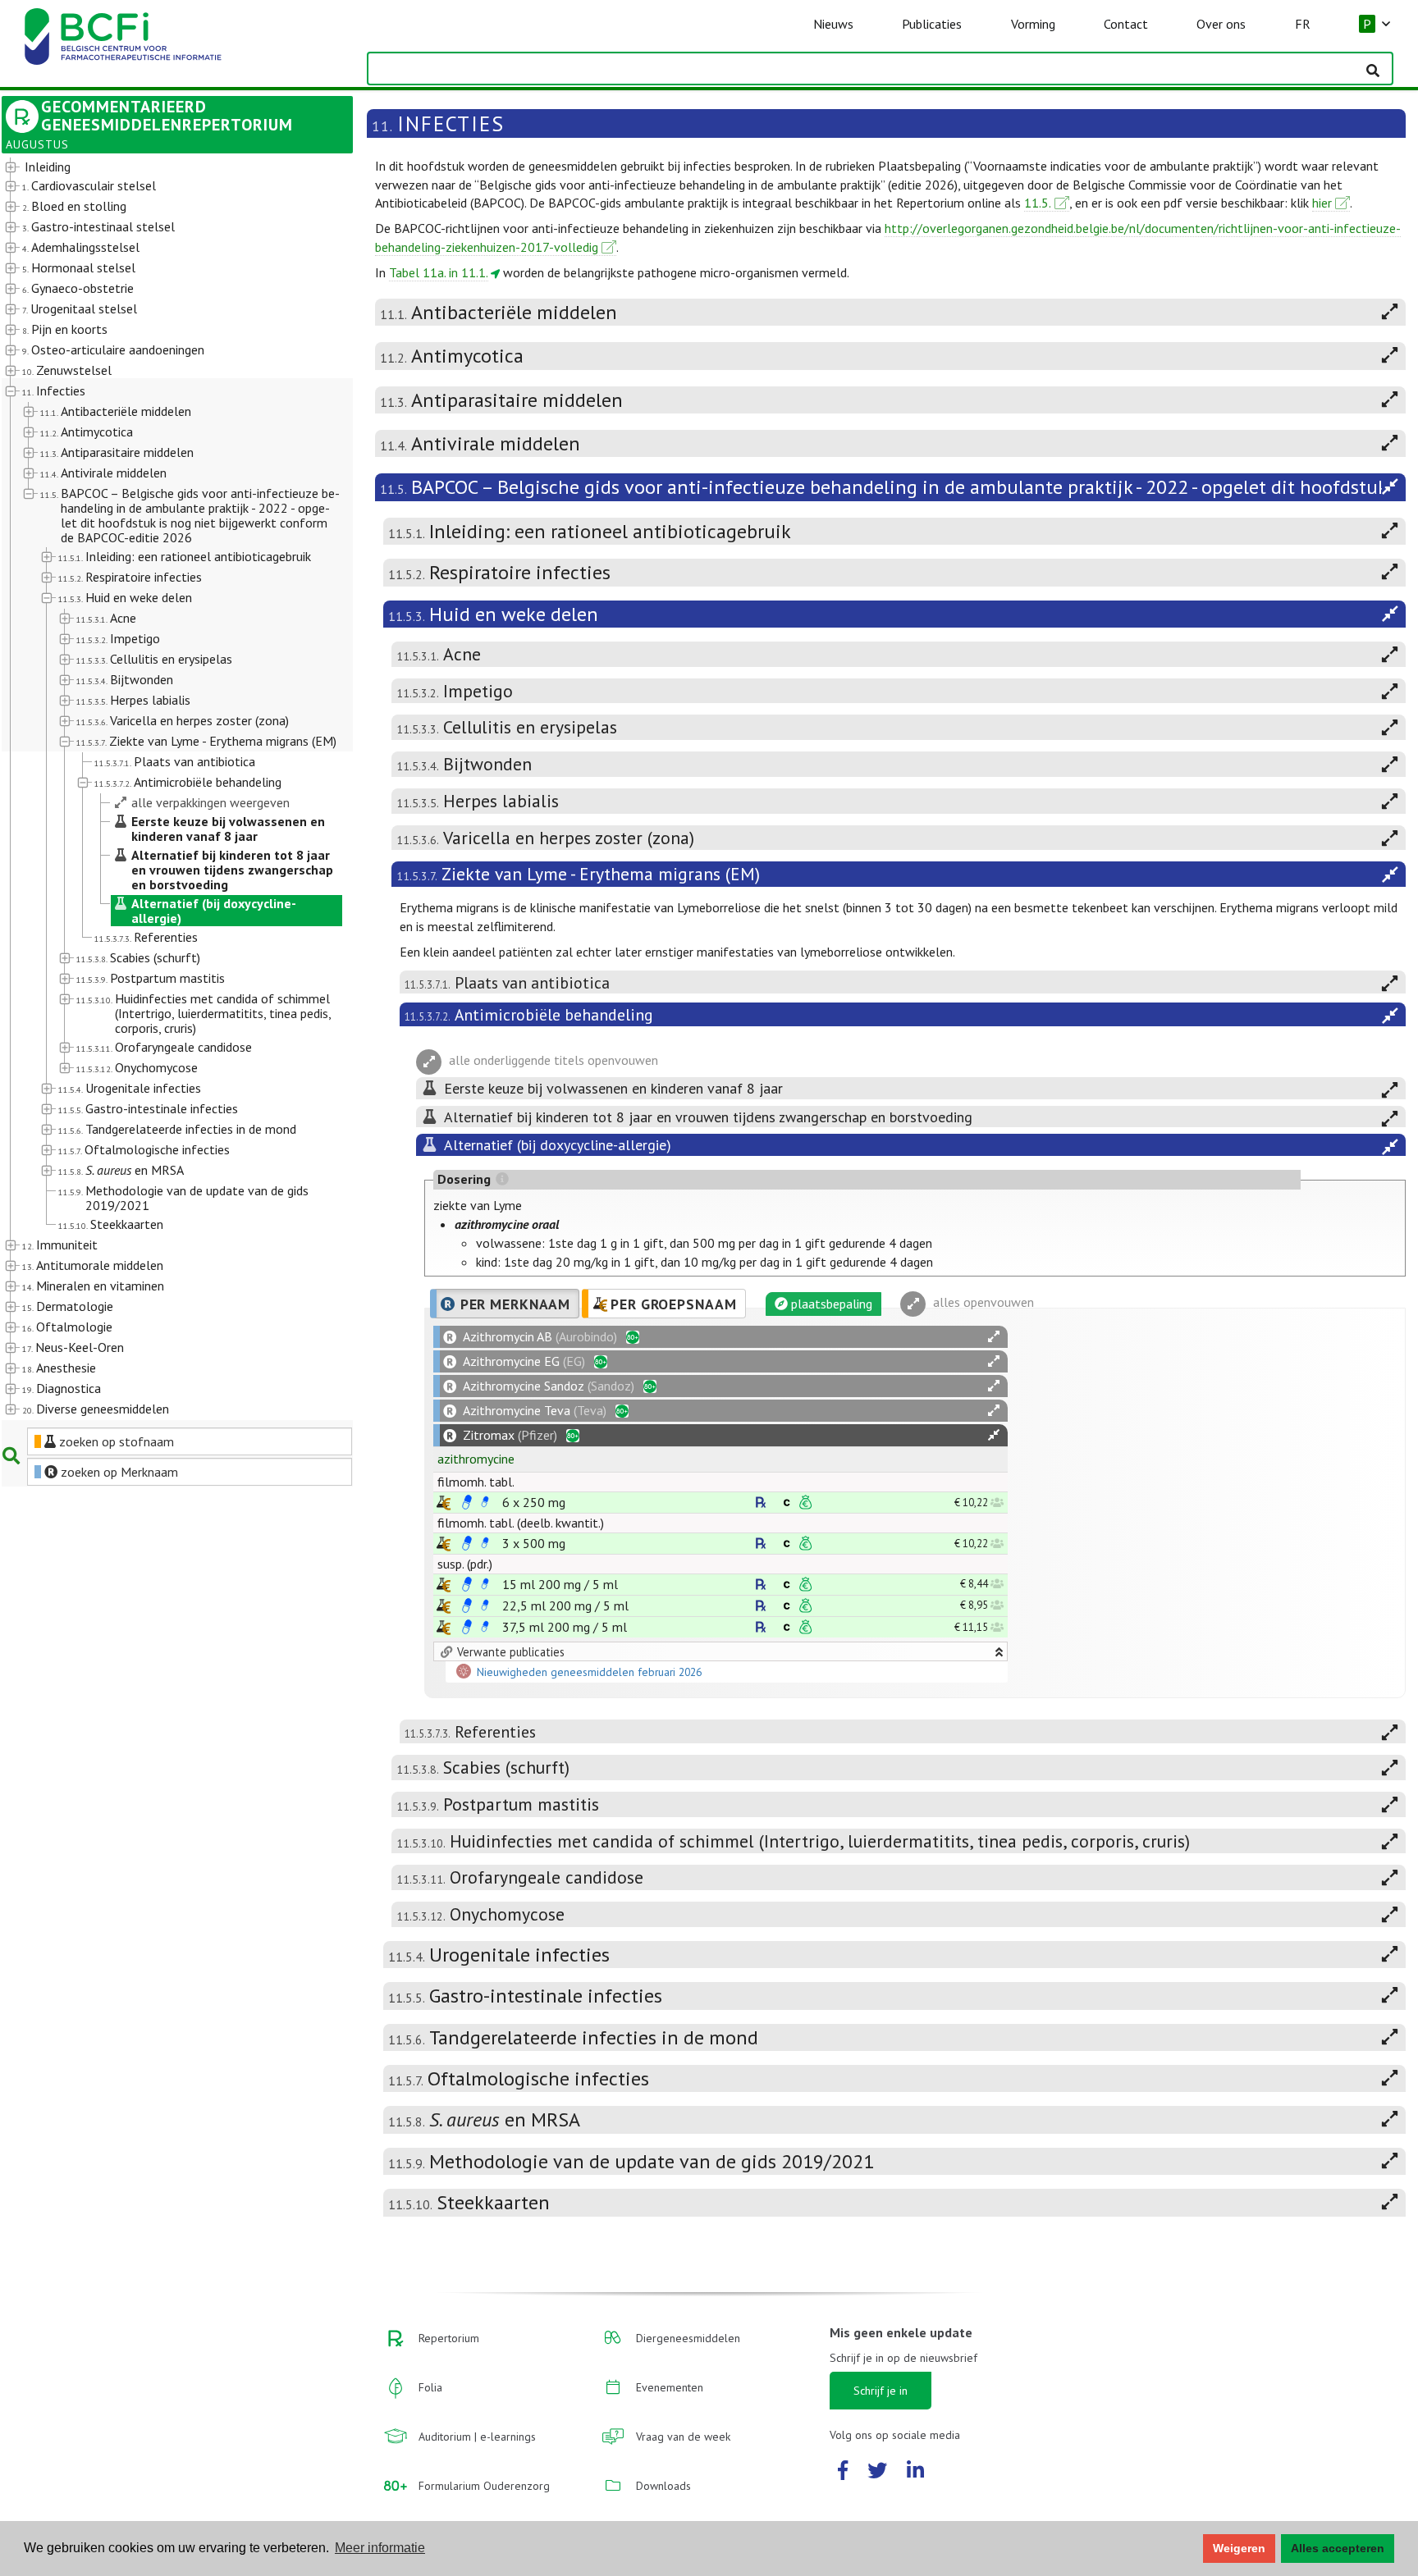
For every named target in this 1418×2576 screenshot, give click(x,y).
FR (1303, 24)
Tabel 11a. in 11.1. (439, 272)
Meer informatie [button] (380, 2548)
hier (1322, 203)
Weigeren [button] (1239, 2548)
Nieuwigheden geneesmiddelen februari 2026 (589, 1673)
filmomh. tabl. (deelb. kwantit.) (521, 1523)
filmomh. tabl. (476, 1482)
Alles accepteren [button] (1338, 2548)
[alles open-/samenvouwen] (994, 1337)
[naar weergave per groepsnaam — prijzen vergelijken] (444, 1503)
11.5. (1038, 203)
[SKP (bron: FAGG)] (467, 1502)
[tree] (163, 789)
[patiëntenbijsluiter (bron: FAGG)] (485, 1502)
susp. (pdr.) (465, 1564)
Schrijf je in (881, 2391)
